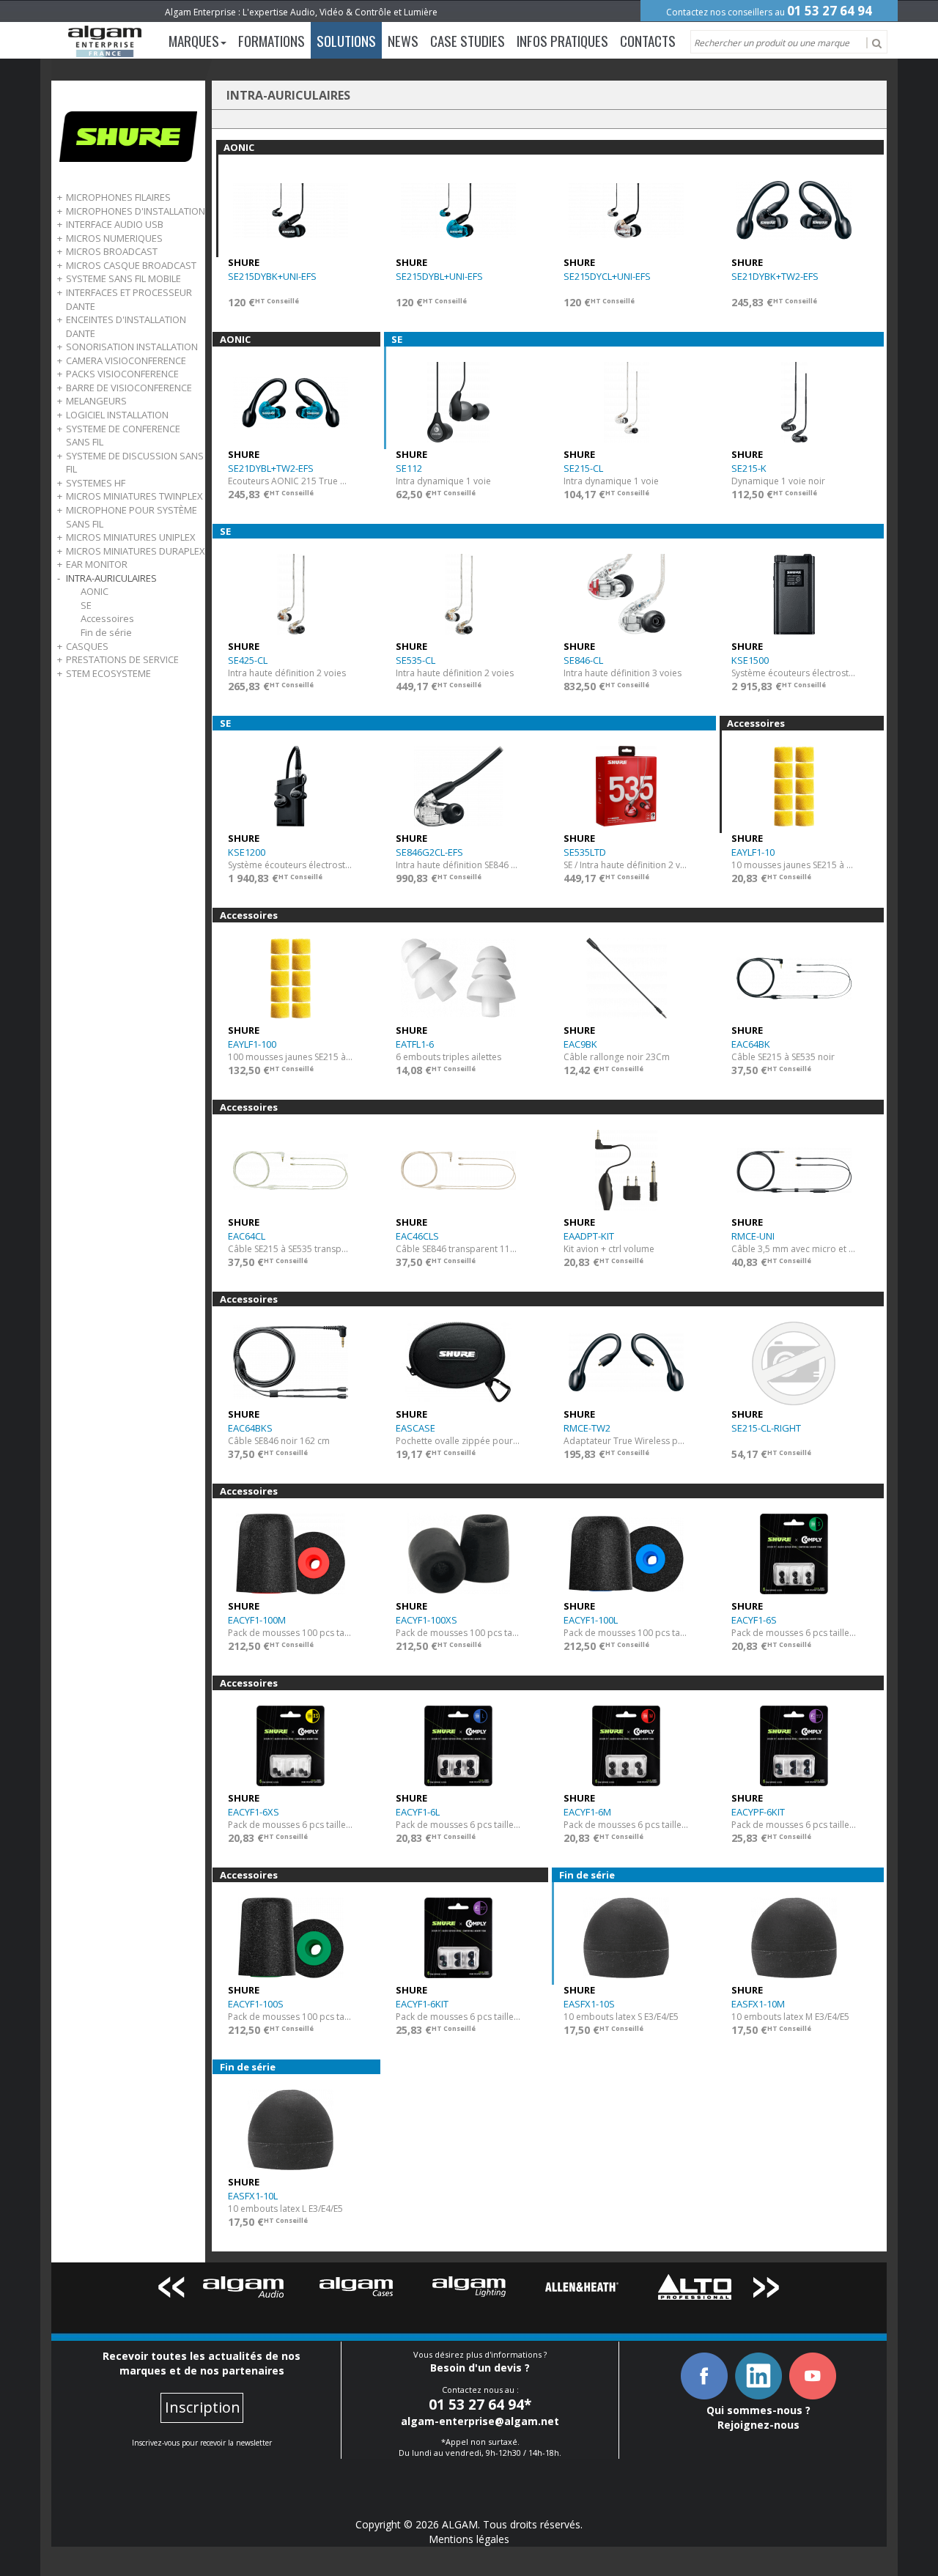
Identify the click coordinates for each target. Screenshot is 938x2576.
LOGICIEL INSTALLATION (117, 415)
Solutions (346, 40)
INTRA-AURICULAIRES (111, 578)
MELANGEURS (96, 401)
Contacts (648, 40)
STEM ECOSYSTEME (108, 673)
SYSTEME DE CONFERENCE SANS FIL (123, 436)
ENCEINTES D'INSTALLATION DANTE (126, 326)
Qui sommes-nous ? (758, 2410)
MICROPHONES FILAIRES (118, 197)
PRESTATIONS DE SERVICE (122, 659)
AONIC (95, 591)
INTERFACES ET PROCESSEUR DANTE (129, 299)
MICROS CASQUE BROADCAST (131, 265)
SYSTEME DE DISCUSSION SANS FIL (135, 463)
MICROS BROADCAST (112, 251)
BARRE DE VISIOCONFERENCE (129, 388)
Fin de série (106, 632)
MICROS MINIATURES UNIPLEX (131, 537)
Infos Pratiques (562, 40)
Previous (171, 2290)
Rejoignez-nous (758, 2425)
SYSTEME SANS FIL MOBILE (123, 278)
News (403, 40)
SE (86, 605)
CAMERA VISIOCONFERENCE (126, 360)
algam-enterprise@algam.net (480, 2421)
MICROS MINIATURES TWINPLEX (134, 496)
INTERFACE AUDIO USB (115, 224)
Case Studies (468, 40)
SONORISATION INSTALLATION (132, 347)
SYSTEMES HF (96, 483)
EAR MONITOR (97, 564)
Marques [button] (194, 40)
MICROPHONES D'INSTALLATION (136, 211)
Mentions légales (469, 2539)
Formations (272, 40)
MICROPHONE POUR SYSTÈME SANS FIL (132, 517)
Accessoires (107, 618)
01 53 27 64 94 (830, 11)
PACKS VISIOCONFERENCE (122, 374)
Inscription (203, 2407)
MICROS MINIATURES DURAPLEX (136, 551)
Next (767, 2290)
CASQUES (87, 646)
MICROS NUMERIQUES (114, 238)
